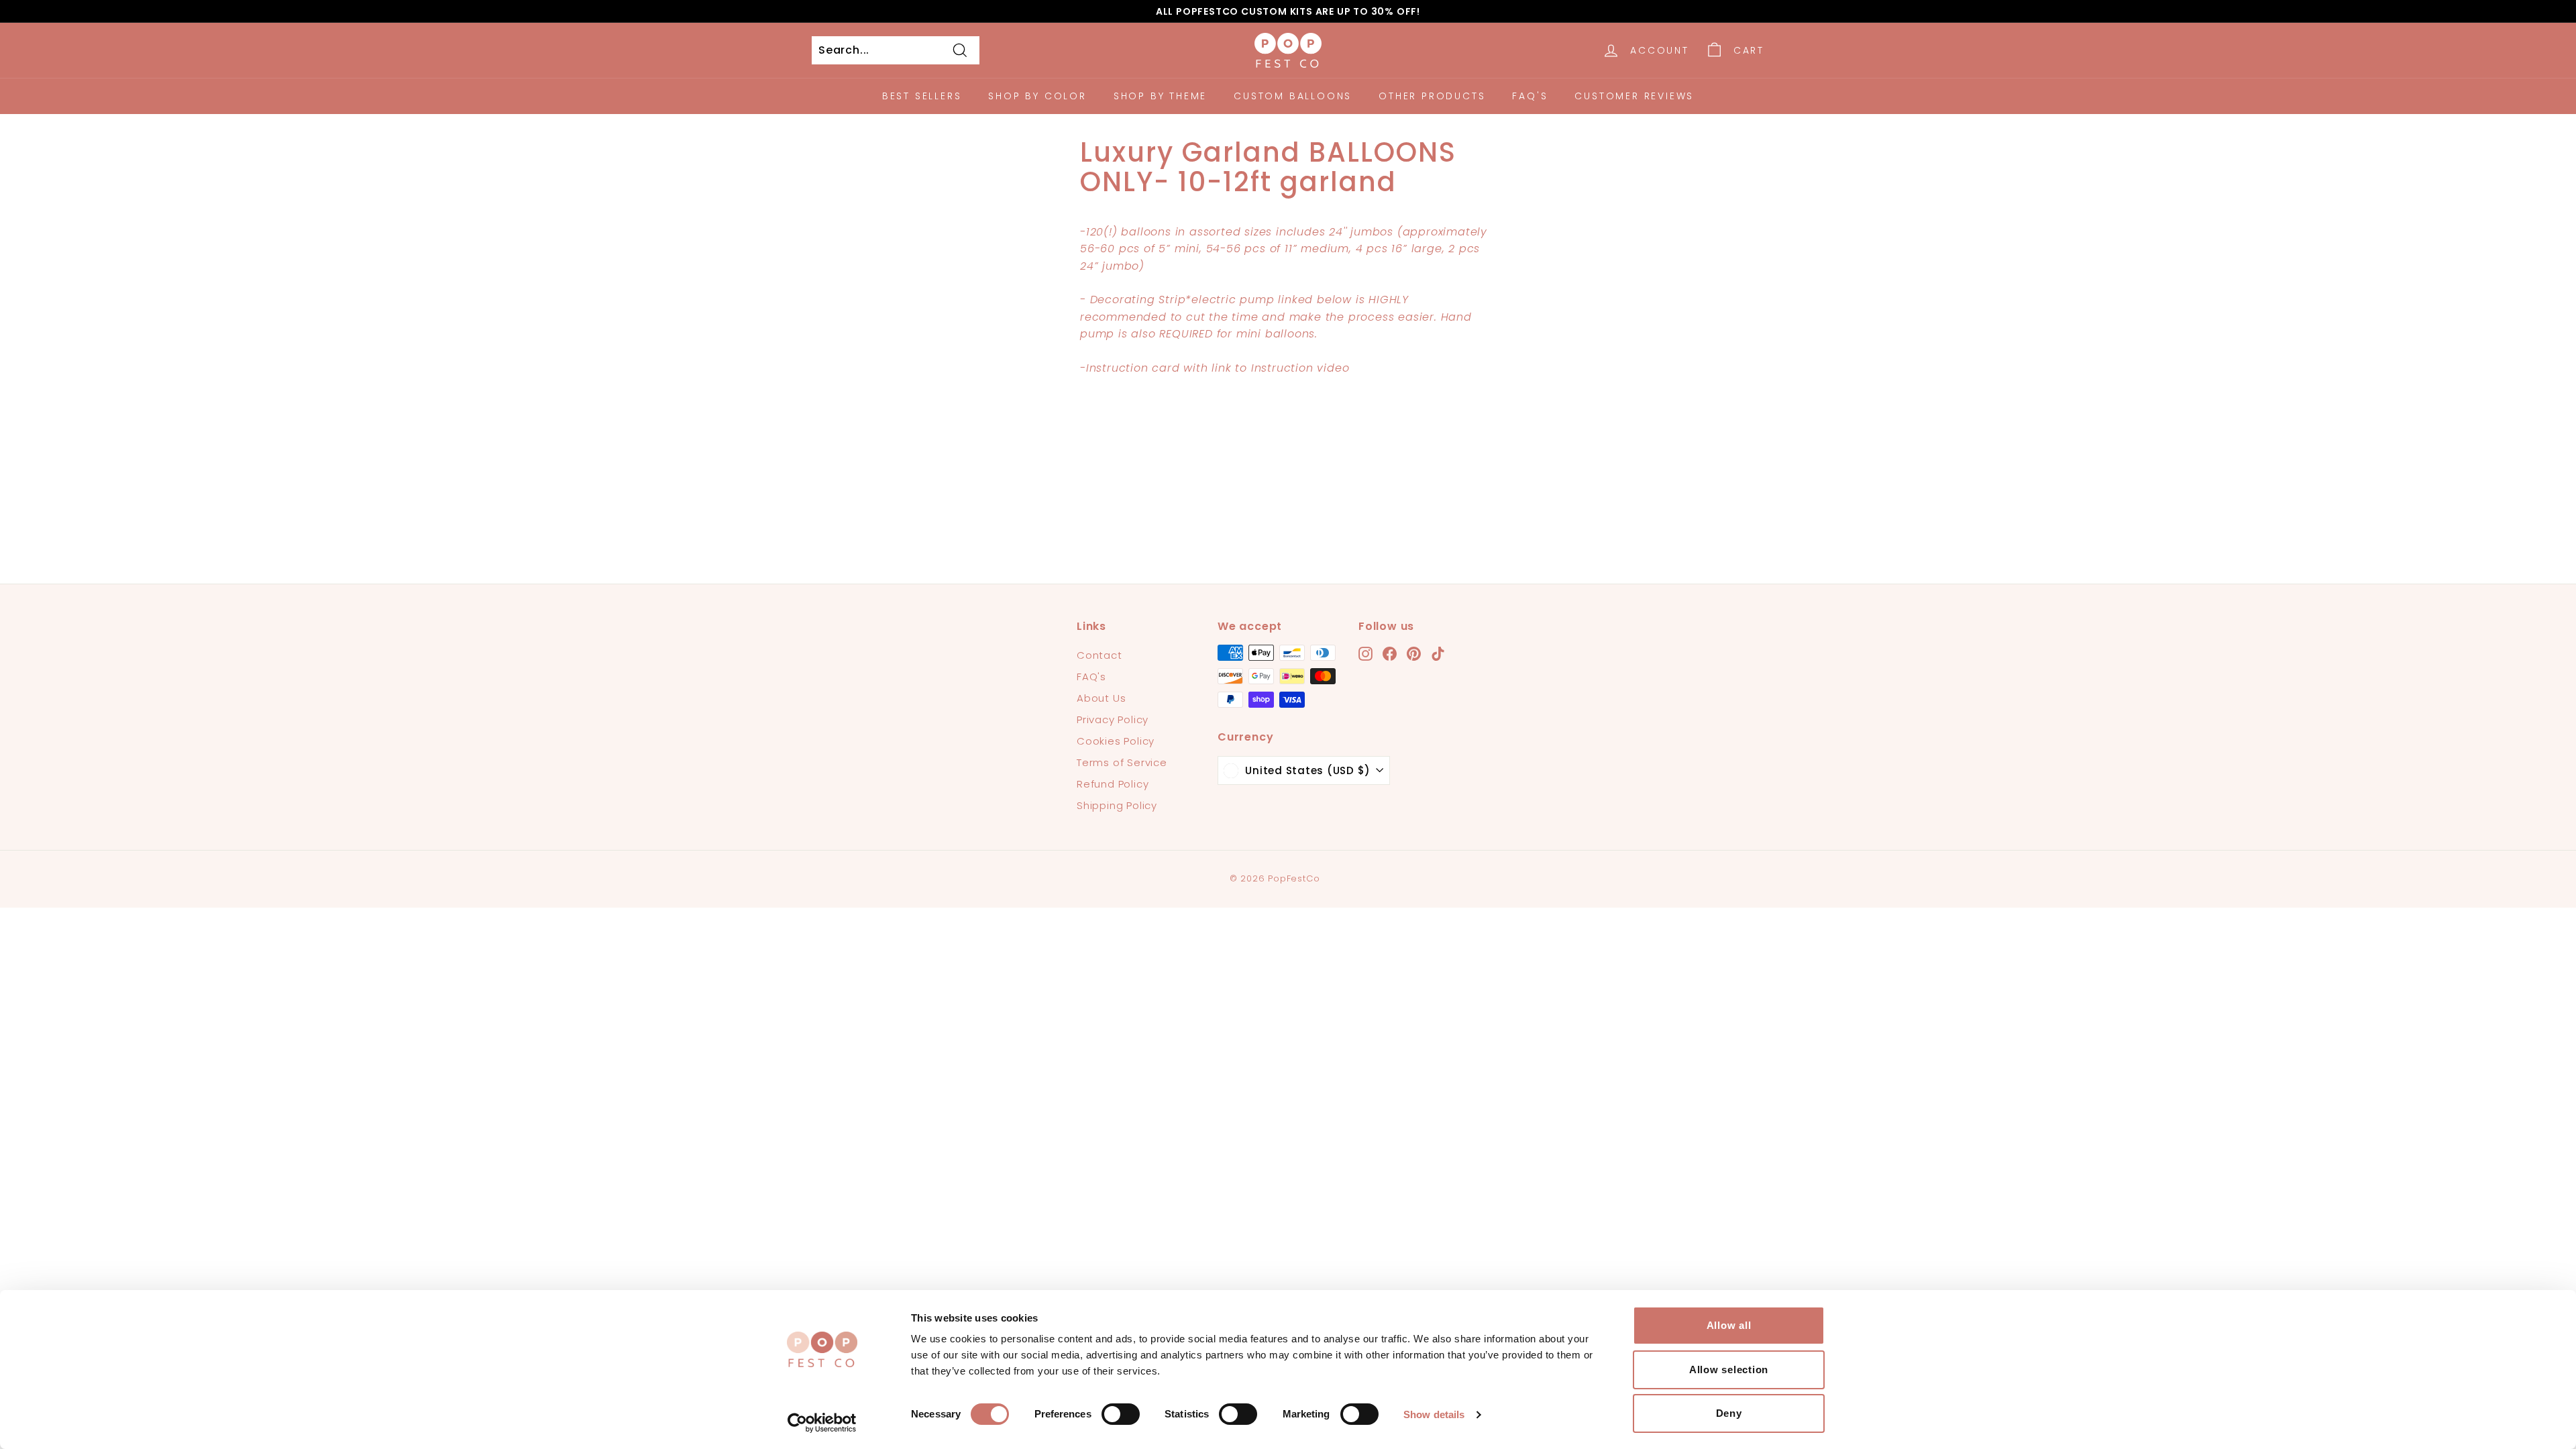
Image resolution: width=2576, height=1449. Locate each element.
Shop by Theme (1160, 96)
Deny (1729, 1413)
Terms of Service (1122, 762)
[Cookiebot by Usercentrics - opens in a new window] (822, 1423)
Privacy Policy (1113, 719)
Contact (1099, 655)
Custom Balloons (1293, 96)
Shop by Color (1037, 96)
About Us (1101, 698)
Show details (1434, 1414)
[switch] (1121, 1414)
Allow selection (1729, 1370)
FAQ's (1530, 96)
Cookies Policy (1116, 741)
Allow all (1729, 1325)
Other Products (1432, 96)
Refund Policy (1113, 784)
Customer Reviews (1634, 96)
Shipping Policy (1117, 805)
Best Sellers (922, 96)
